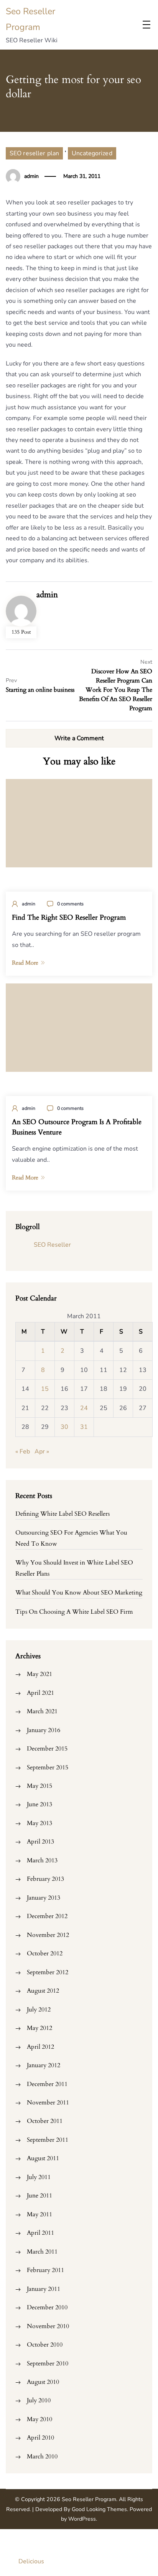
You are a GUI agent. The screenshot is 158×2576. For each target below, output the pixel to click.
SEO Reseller (52, 1245)
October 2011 (45, 2121)
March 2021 (42, 1711)
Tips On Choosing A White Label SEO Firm (74, 1612)
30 (64, 1427)
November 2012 (48, 1935)
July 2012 (39, 2010)
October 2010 (45, 2345)
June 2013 (39, 1804)
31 (84, 1427)
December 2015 (47, 1749)
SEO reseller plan (34, 153)
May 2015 (39, 1786)
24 (84, 1408)
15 (45, 1389)
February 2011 (45, 2270)
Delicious (31, 2561)
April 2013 (40, 1842)
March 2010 (42, 2456)
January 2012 (44, 2065)
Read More (25, 963)
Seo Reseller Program (89, 2499)
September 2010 (48, 2363)
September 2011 (48, 2140)
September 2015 (48, 1767)
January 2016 (44, 1730)
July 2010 (39, 2400)
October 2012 (45, 1953)
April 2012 (40, 2047)
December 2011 (47, 2084)
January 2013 (44, 1898)
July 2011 (39, 2177)
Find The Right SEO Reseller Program (69, 918)
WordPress (82, 2519)
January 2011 (44, 2289)
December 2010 (47, 2307)
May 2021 (39, 1674)
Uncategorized (92, 153)
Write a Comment (79, 738)
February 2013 (45, 1879)
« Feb (23, 1452)
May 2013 (39, 1823)
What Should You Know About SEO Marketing (79, 1593)
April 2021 (40, 1693)
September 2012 (48, 1972)
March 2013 (42, 1860)
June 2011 (39, 2196)
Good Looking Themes (99, 2509)
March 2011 (42, 2252)
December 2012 (47, 1916)
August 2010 (43, 2382)
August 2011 (43, 2158)
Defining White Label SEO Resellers (63, 1514)
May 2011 (39, 2214)
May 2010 (39, 2419)
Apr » (42, 1452)
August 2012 (43, 1991)
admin (31, 176)
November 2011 (48, 2103)
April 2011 (40, 2233)
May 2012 (39, 2028)
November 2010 (48, 2326)
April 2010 (40, 2438)
